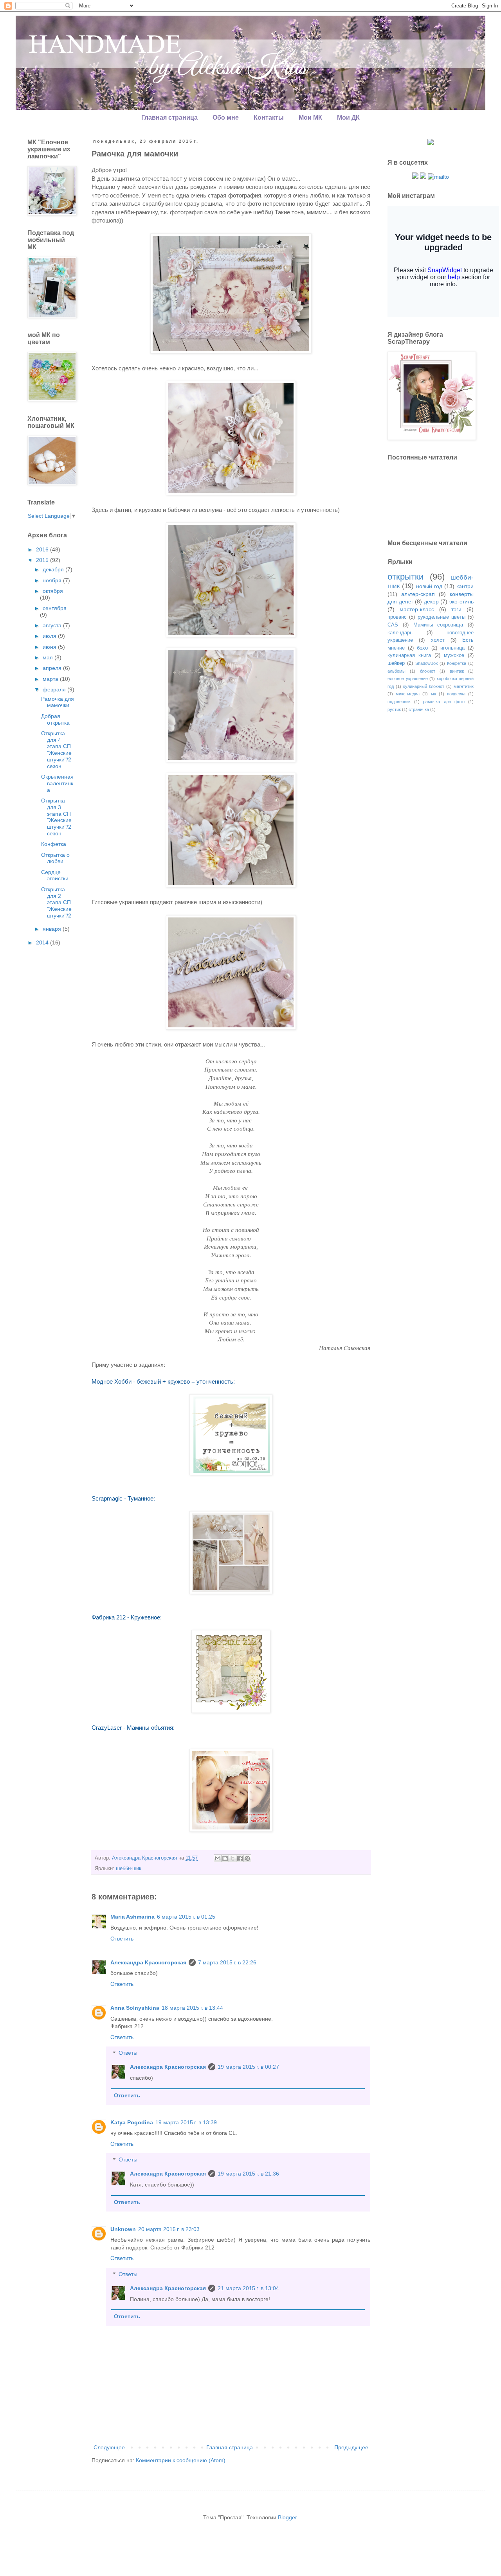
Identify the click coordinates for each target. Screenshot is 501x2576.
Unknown (123, 2229)
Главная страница (169, 118)
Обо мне (226, 118)
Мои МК (310, 118)
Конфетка (54, 844)
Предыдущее (351, 2447)
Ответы (128, 2053)
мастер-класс (417, 609)
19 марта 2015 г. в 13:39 (186, 2122)
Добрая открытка (55, 719)
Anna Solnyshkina (135, 2008)
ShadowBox (427, 663)
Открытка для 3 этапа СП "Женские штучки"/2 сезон (56, 817)
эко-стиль (461, 601)
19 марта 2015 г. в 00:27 (248, 2067)
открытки (405, 577)
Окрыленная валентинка (57, 783)
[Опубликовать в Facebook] (240, 1858)
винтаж (457, 671)
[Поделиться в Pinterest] (247, 1858)
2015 (43, 560)
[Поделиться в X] (232, 1858)
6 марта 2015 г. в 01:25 (186, 1917)
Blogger (287, 2517)
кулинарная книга (409, 655)
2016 (43, 549)
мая (49, 657)
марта (51, 679)
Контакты (269, 118)
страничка (419, 709)
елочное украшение (408, 679)
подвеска (456, 694)
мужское (454, 655)
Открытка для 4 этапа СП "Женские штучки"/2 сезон (56, 750)
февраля (55, 689)
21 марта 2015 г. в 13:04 (248, 2288)
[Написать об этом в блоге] (225, 1858)
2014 (43, 942)
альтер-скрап (418, 594)
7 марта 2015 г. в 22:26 (227, 1962)
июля (50, 636)
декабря (54, 569)
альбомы (396, 671)
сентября (55, 608)
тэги (456, 609)
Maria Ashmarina (132, 1917)
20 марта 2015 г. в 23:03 (169, 2229)
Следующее (109, 2447)
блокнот (428, 671)
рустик (394, 709)
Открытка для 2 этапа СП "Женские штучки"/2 (56, 902)
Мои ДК (348, 118)
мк (433, 694)
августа (53, 625)
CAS (393, 625)
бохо (422, 648)
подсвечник (399, 702)
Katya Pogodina (132, 2122)
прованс (397, 617)
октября (53, 591)
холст (438, 640)
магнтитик (464, 686)
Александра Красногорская (148, 1962)
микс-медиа (408, 694)
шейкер (396, 663)
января (53, 929)
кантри (465, 586)
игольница (452, 648)
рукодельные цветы (442, 617)
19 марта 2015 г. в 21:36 (248, 2174)
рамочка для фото (444, 702)
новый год (429, 586)
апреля (53, 668)
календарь (400, 633)
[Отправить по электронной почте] (218, 1858)
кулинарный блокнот (424, 686)
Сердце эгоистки (55, 875)
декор (431, 601)
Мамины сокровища (438, 625)
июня (50, 647)
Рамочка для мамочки (58, 702)
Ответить (122, 1939)
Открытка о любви (55, 858)
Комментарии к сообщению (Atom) (181, 2460)
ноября (53, 580)
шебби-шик (129, 1869)
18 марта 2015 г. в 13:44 (192, 2008)
